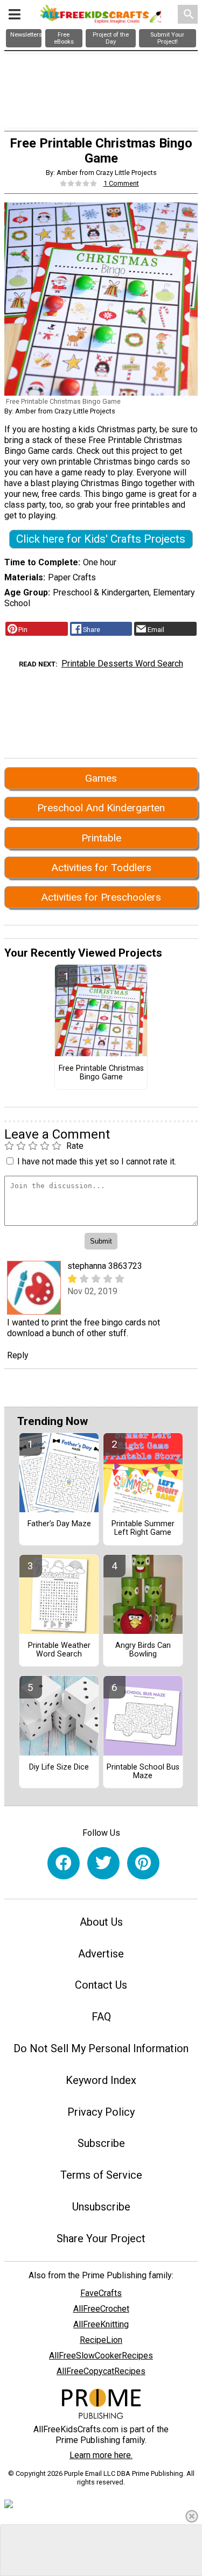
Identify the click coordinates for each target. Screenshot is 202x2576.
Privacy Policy (101, 2112)
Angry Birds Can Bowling (143, 1650)
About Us (101, 1922)
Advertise (101, 1954)
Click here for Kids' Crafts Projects (101, 539)
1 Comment (121, 183)
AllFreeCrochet (101, 2309)
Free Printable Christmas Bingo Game (101, 1073)
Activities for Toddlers (101, 868)
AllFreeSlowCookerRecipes (101, 2356)
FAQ (101, 2017)
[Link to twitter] (103, 1863)
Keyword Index (101, 2080)
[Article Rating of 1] (79, 183)
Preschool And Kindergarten (101, 808)
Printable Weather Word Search (59, 1650)
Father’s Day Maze (59, 1524)
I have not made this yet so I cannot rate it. (97, 1161)
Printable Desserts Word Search (122, 664)
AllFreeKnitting (101, 2324)
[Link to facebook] (64, 1863)
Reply (18, 1355)
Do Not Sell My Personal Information (101, 2048)
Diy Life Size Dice (59, 1767)
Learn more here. (101, 2455)
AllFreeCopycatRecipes (101, 2371)
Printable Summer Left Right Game (143, 1528)
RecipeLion (101, 2340)
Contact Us (101, 1985)
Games (101, 778)
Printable (101, 838)
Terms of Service (101, 2175)
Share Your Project (101, 2238)
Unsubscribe (101, 2207)
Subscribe (101, 2143)
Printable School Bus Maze (143, 1772)
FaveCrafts (101, 2293)
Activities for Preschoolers (101, 897)
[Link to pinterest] (143, 1863)
